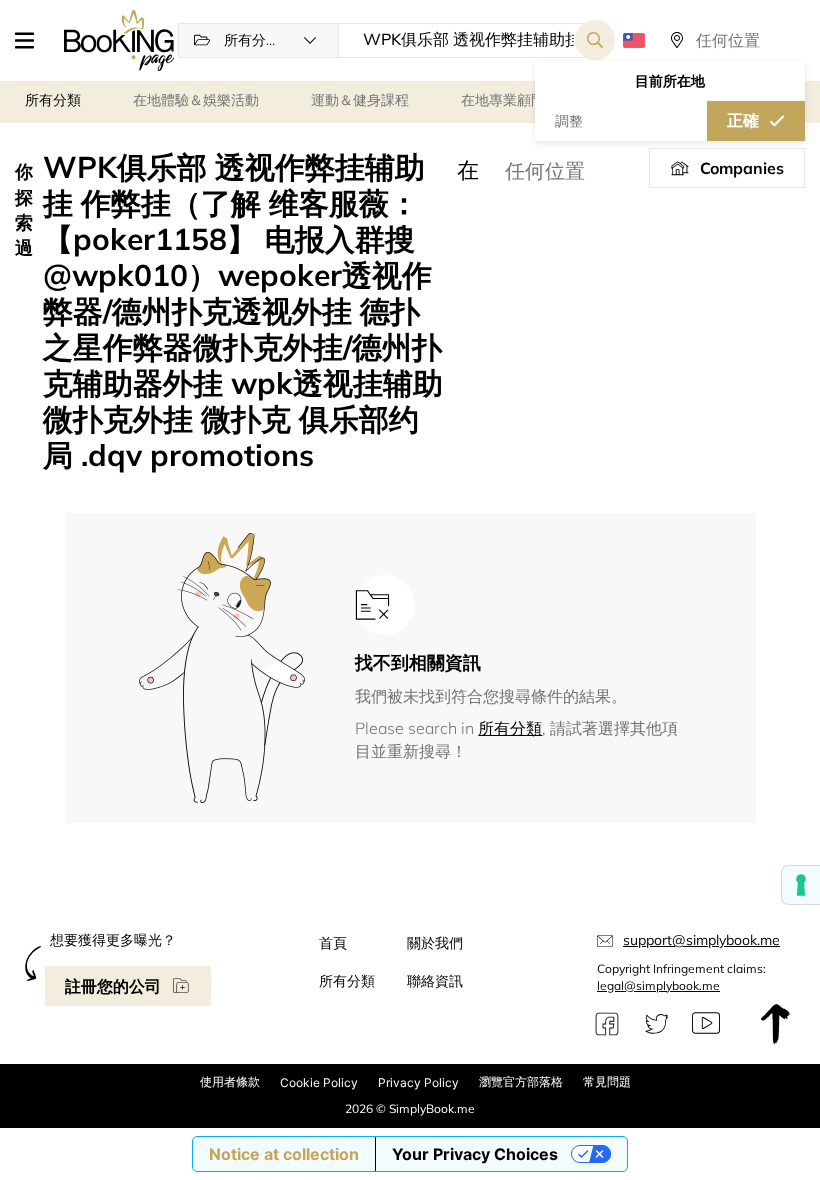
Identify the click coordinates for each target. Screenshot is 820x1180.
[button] (32, 40)
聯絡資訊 (435, 981)
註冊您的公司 (113, 986)
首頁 (333, 943)
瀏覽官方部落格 (521, 1081)
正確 (743, 120)
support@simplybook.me (701, 940)
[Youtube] (706, 1024)
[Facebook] (607, 1024)
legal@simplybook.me (658, 985)
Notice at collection (284, 1154)
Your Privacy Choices (475, 1154)
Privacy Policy (418, 1082)
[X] (657, 1024)
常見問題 (607, 1081)
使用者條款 (230, 1081)
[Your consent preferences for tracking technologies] (801, 885)
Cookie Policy (319, 1082)
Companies (742, 168)
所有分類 (510, 728)
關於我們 (435, 943)
